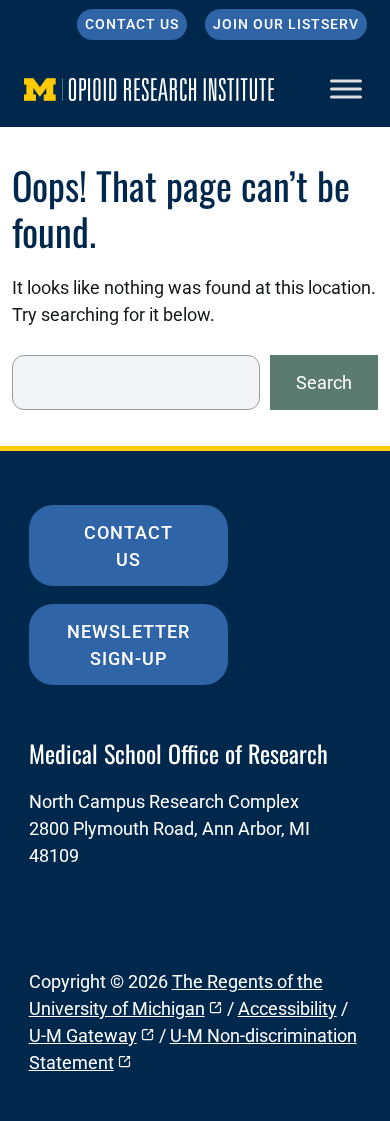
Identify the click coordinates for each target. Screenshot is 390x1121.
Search (324, 382)
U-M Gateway (83, 1035)
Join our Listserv (286, 24)
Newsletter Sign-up (128, 645)
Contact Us (132, 24)
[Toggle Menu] (346, 88)
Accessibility (287, 1008)
